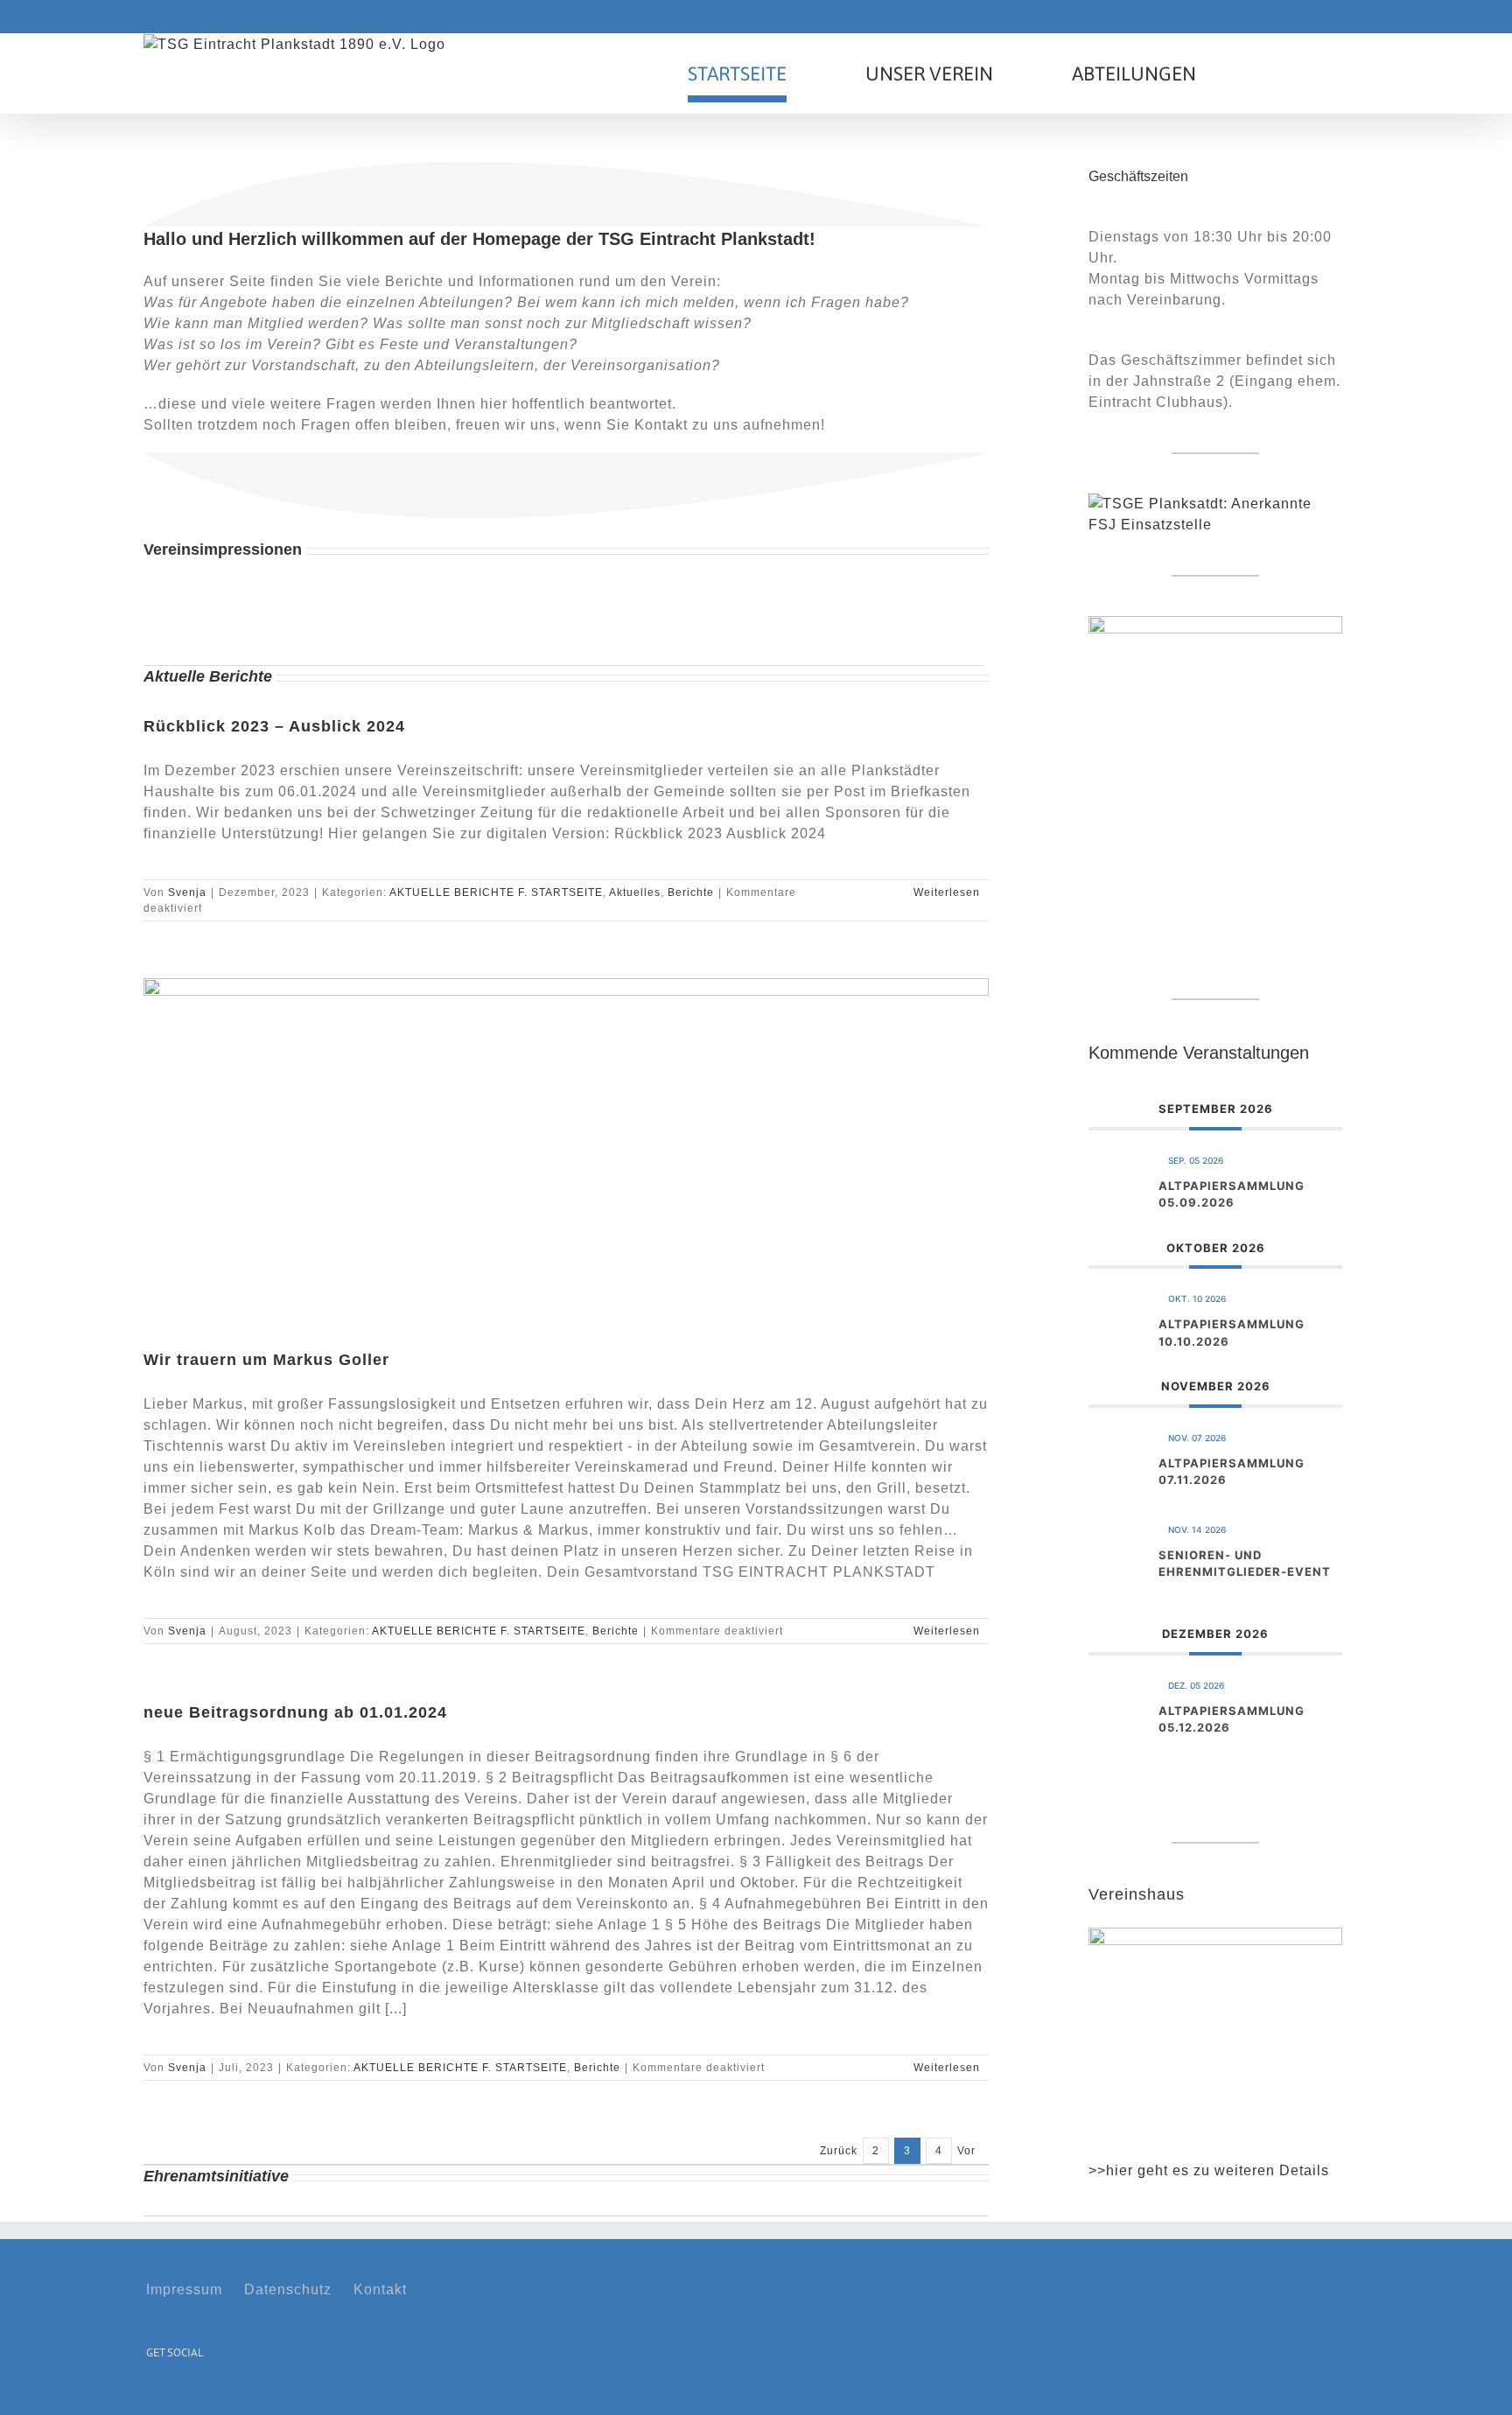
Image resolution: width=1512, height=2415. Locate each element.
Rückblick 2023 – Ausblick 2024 (274, 726)
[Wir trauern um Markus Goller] (566, 1150)
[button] (1282, 73)
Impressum (184, 2289)
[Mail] (205, 2395)
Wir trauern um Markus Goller (266, 1360)
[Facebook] (152, 2395)
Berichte (691, 892)
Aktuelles (635, 892)
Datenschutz (288, 2289)
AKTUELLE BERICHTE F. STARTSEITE (496, 892)
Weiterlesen (947, 892)
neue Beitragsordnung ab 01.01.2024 (295, 1712)
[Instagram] (178, 2395)
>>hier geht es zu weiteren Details (1209, 2170)
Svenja (187, 892)
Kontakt (380, 2289)
